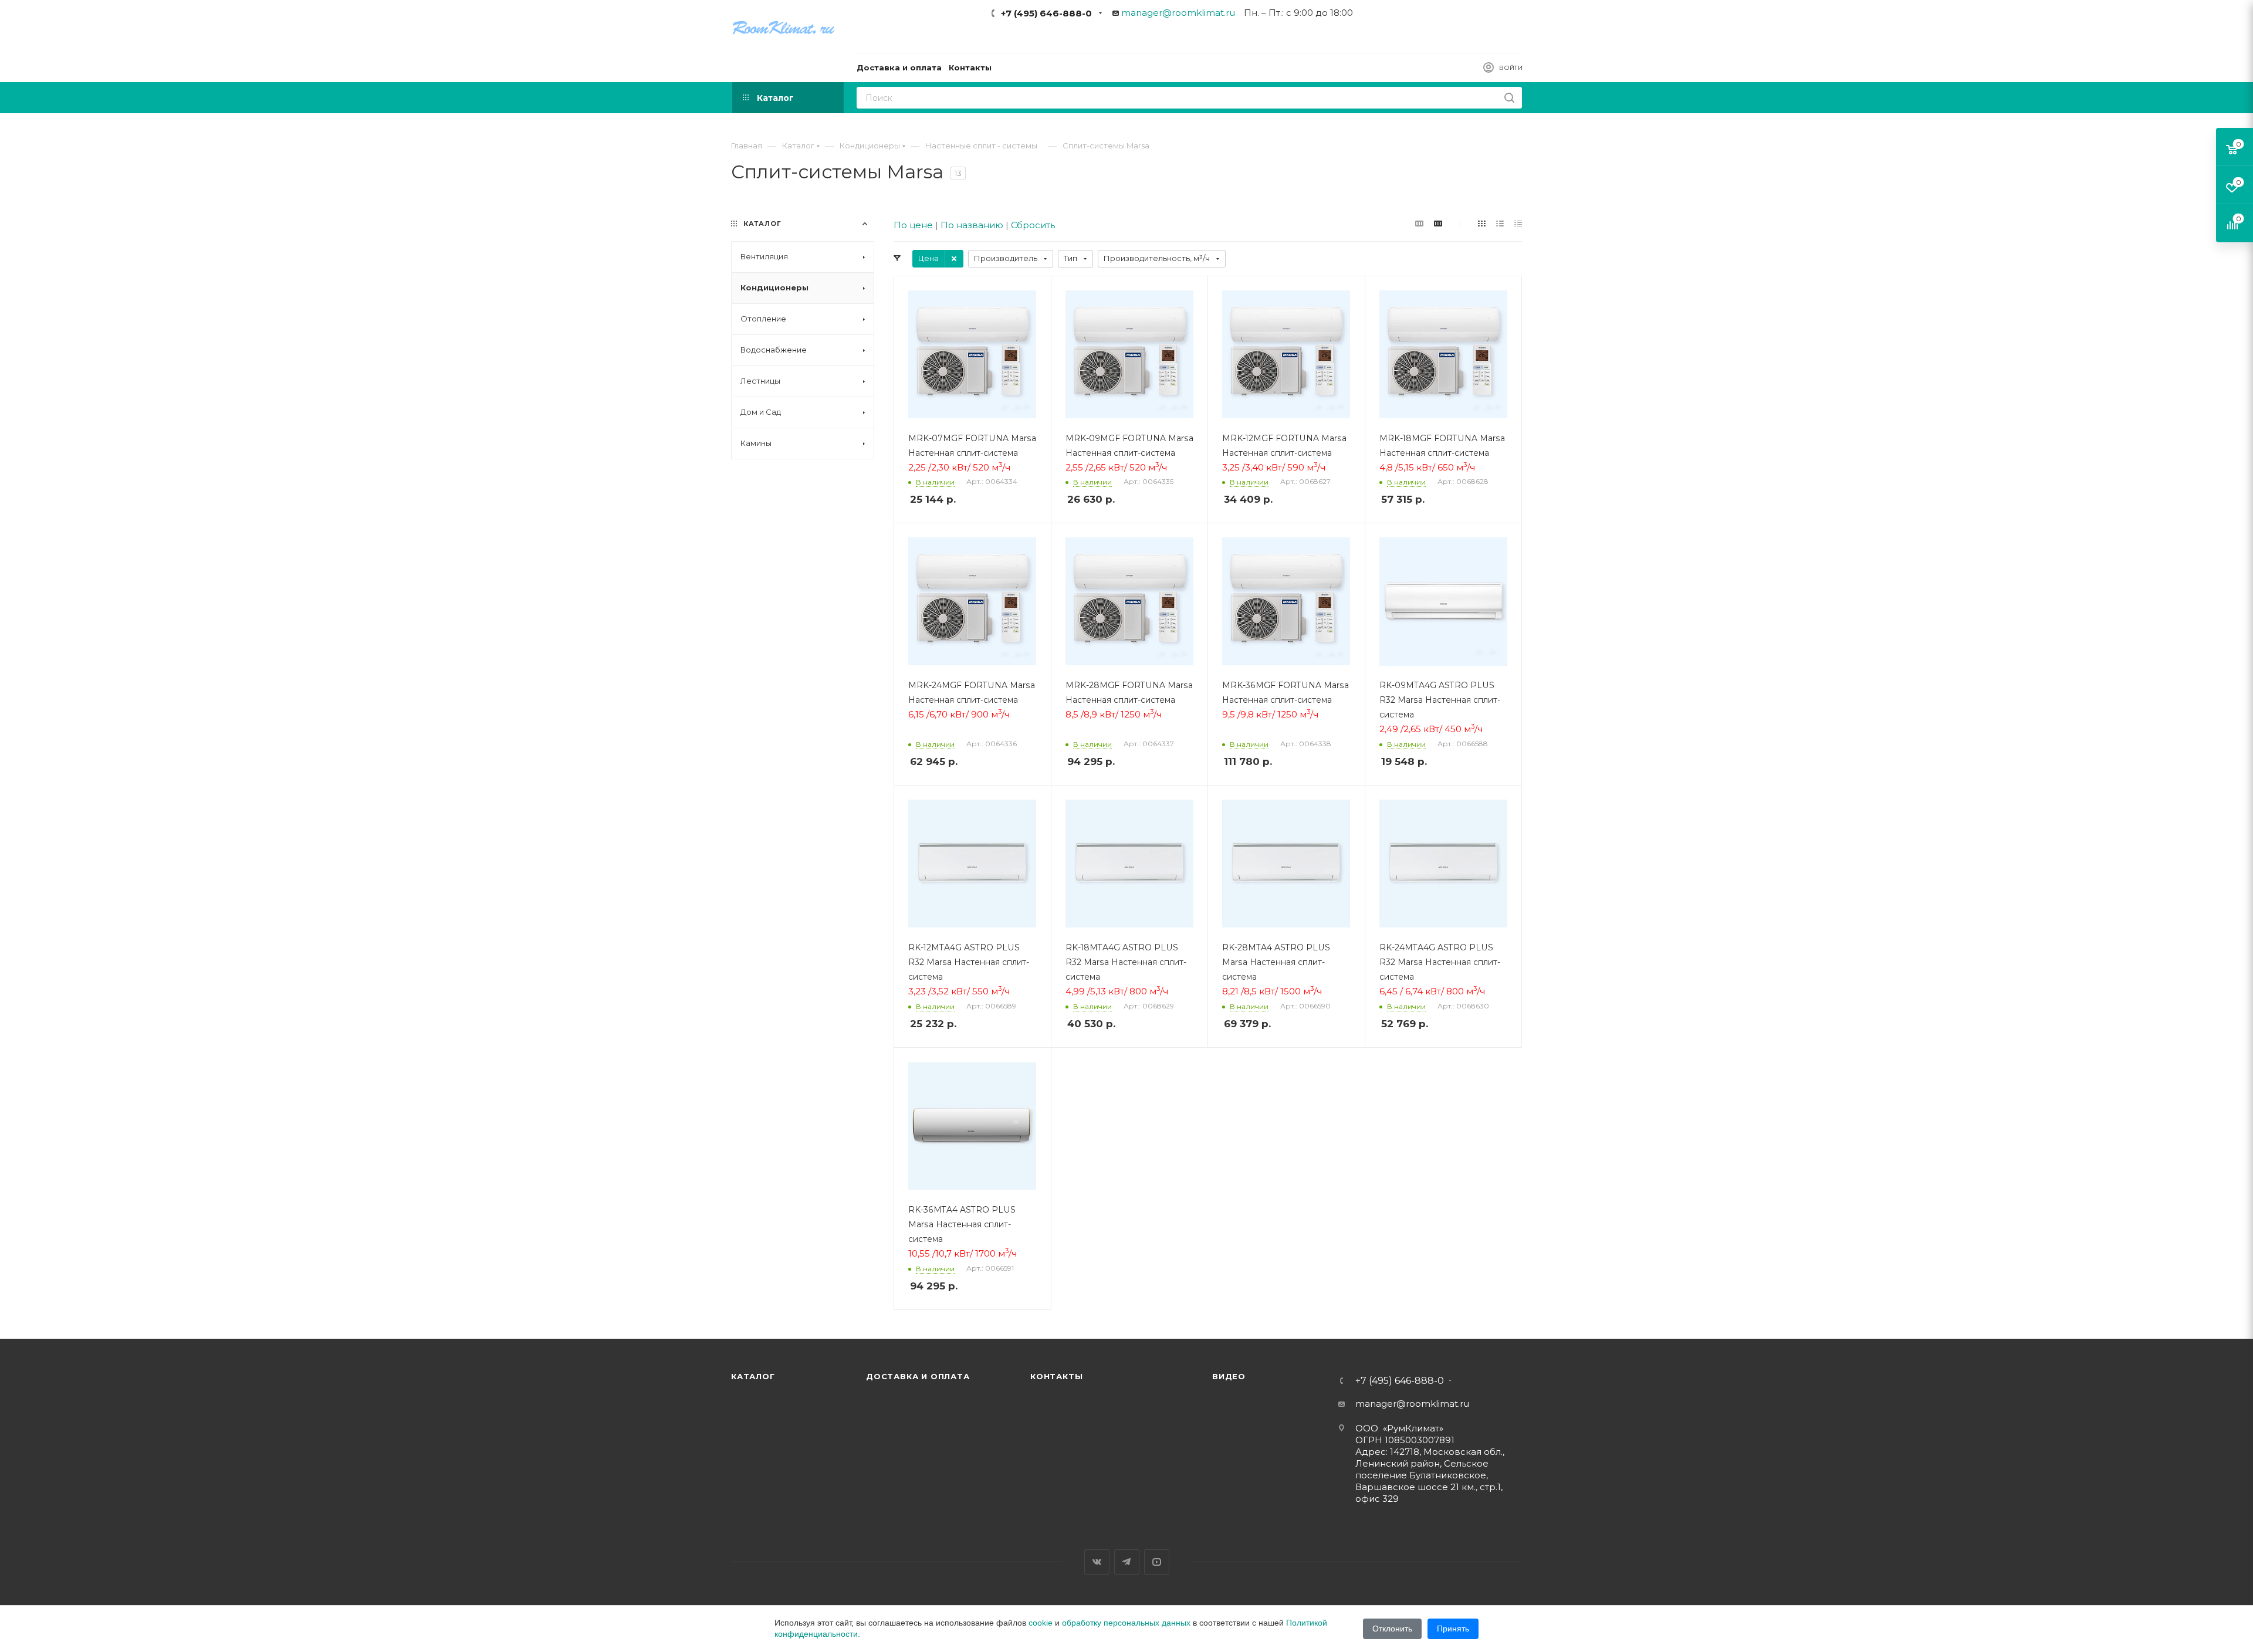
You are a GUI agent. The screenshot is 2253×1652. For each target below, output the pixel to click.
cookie (1041, 1623)
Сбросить (1033, 225)
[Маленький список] (1419, 223)
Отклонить (1392, 1629)
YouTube (1157, 1562)
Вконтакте (1097, 1562)
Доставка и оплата (918, 1376)
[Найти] (1509, 98)
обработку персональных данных (1126, 1623)
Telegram (1127, 1562)
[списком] (1500, 223)
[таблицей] (1518, 223)
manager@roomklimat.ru (1178, 13)
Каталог (753, 1376)
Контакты (1056, 1376)
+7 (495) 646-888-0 (1046, 13)
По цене (913, 225)
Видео (1229, 1376)
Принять (1453, 1629)
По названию (972, 225)
